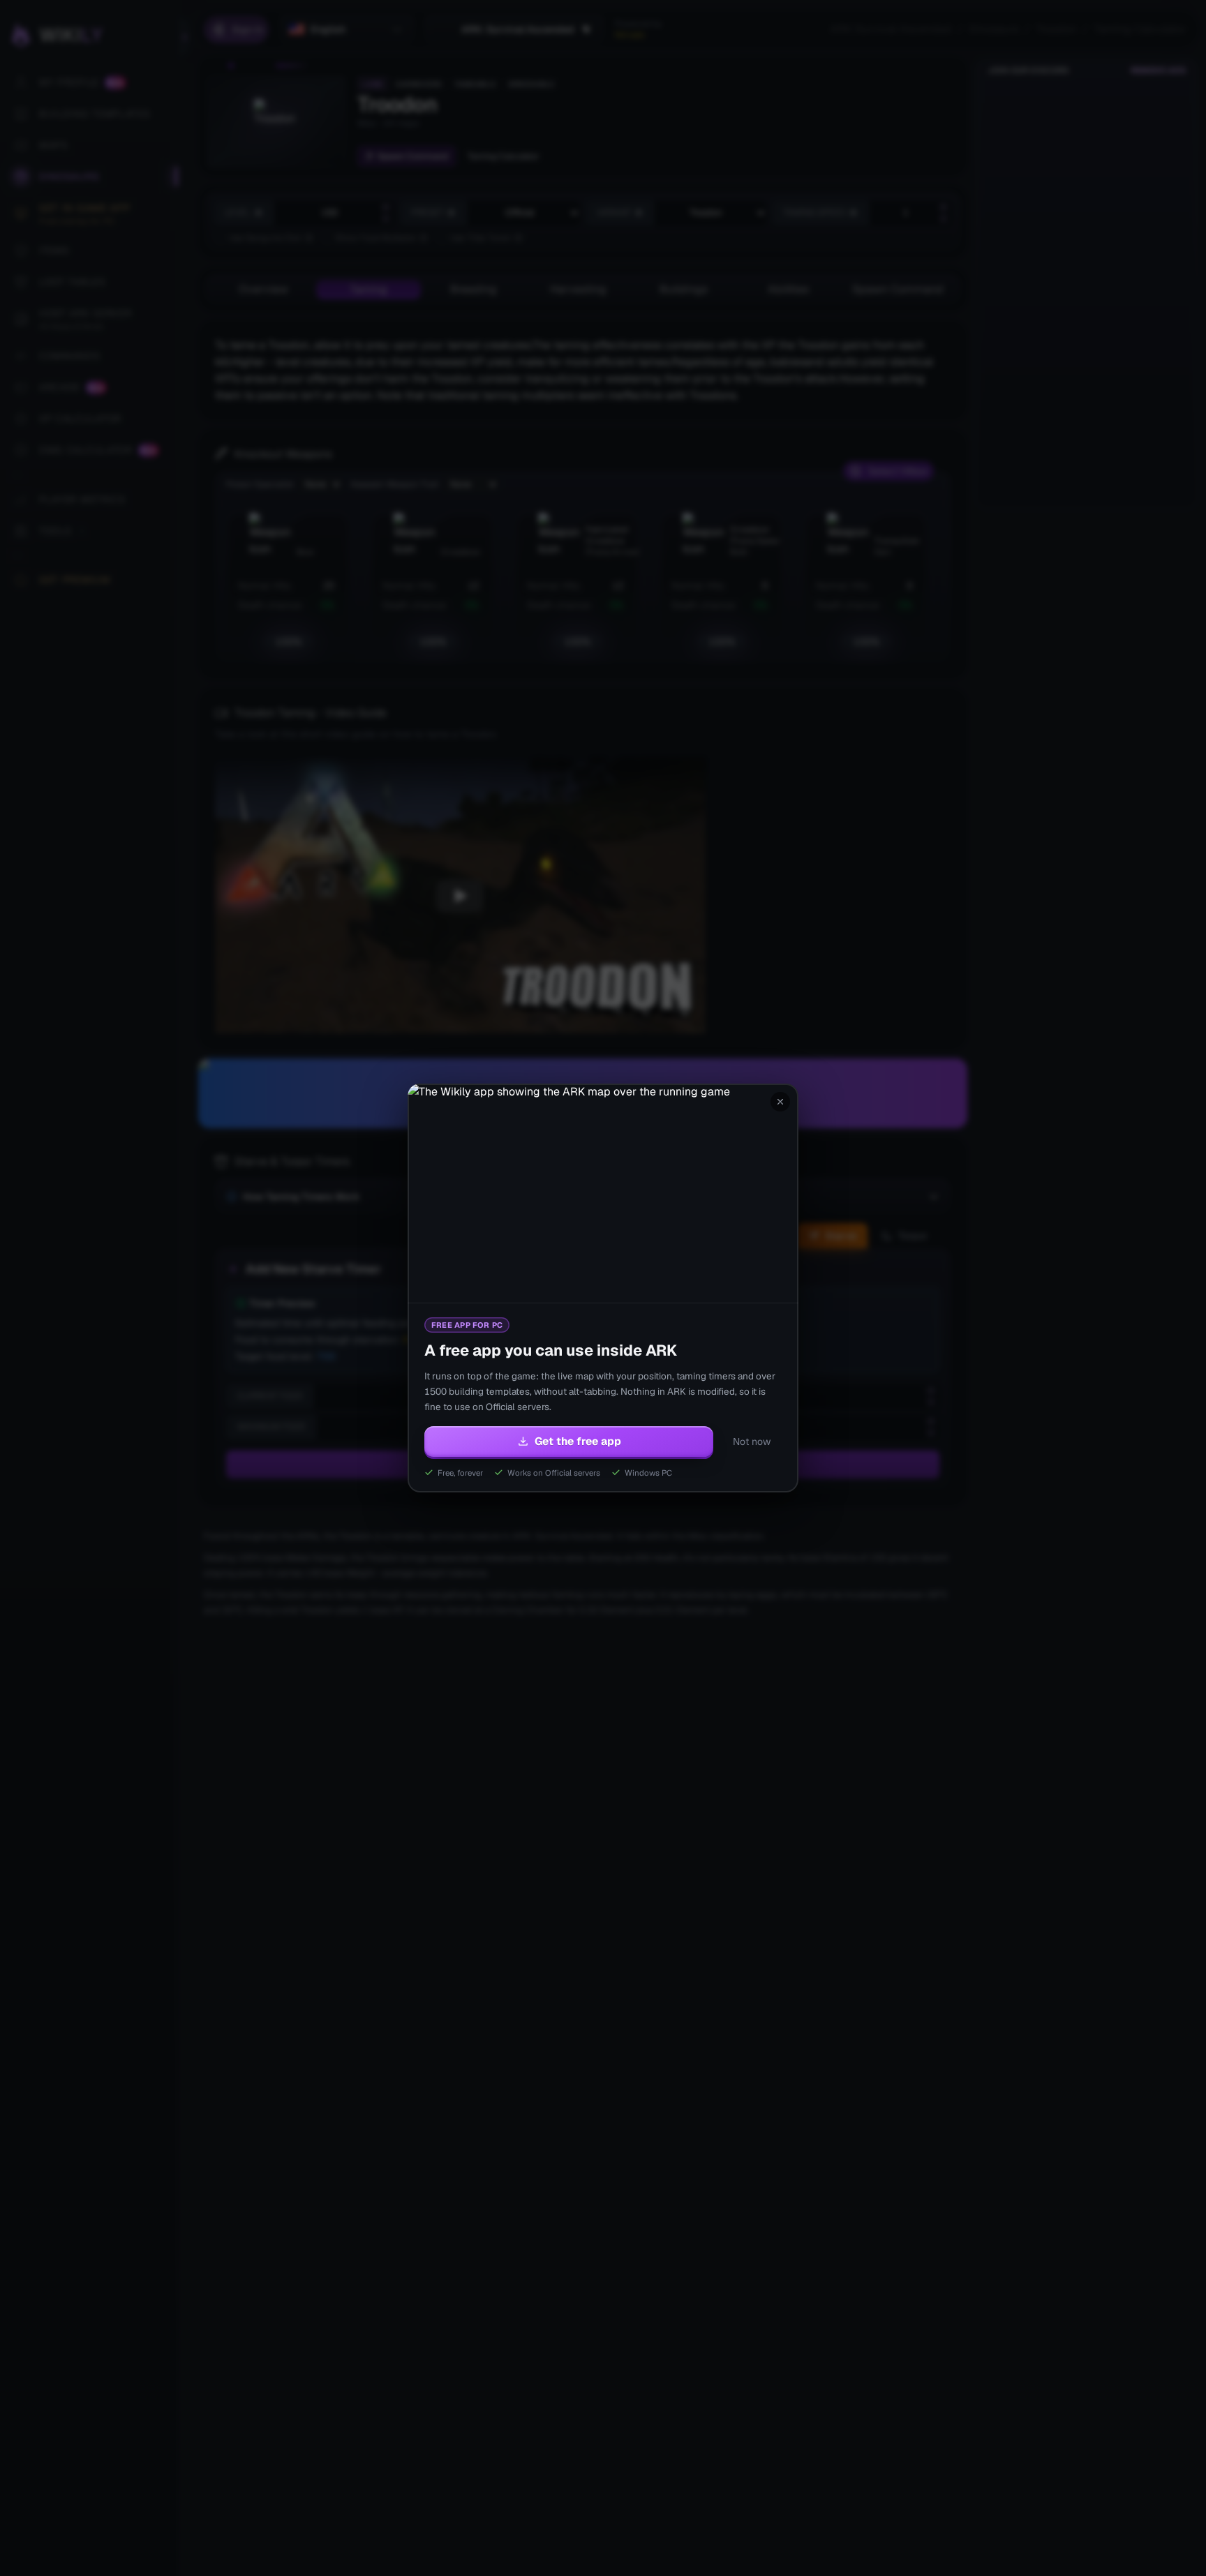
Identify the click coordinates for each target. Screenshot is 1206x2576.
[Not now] (780, 1102)
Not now (752, 1441)
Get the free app (578, 1441)
